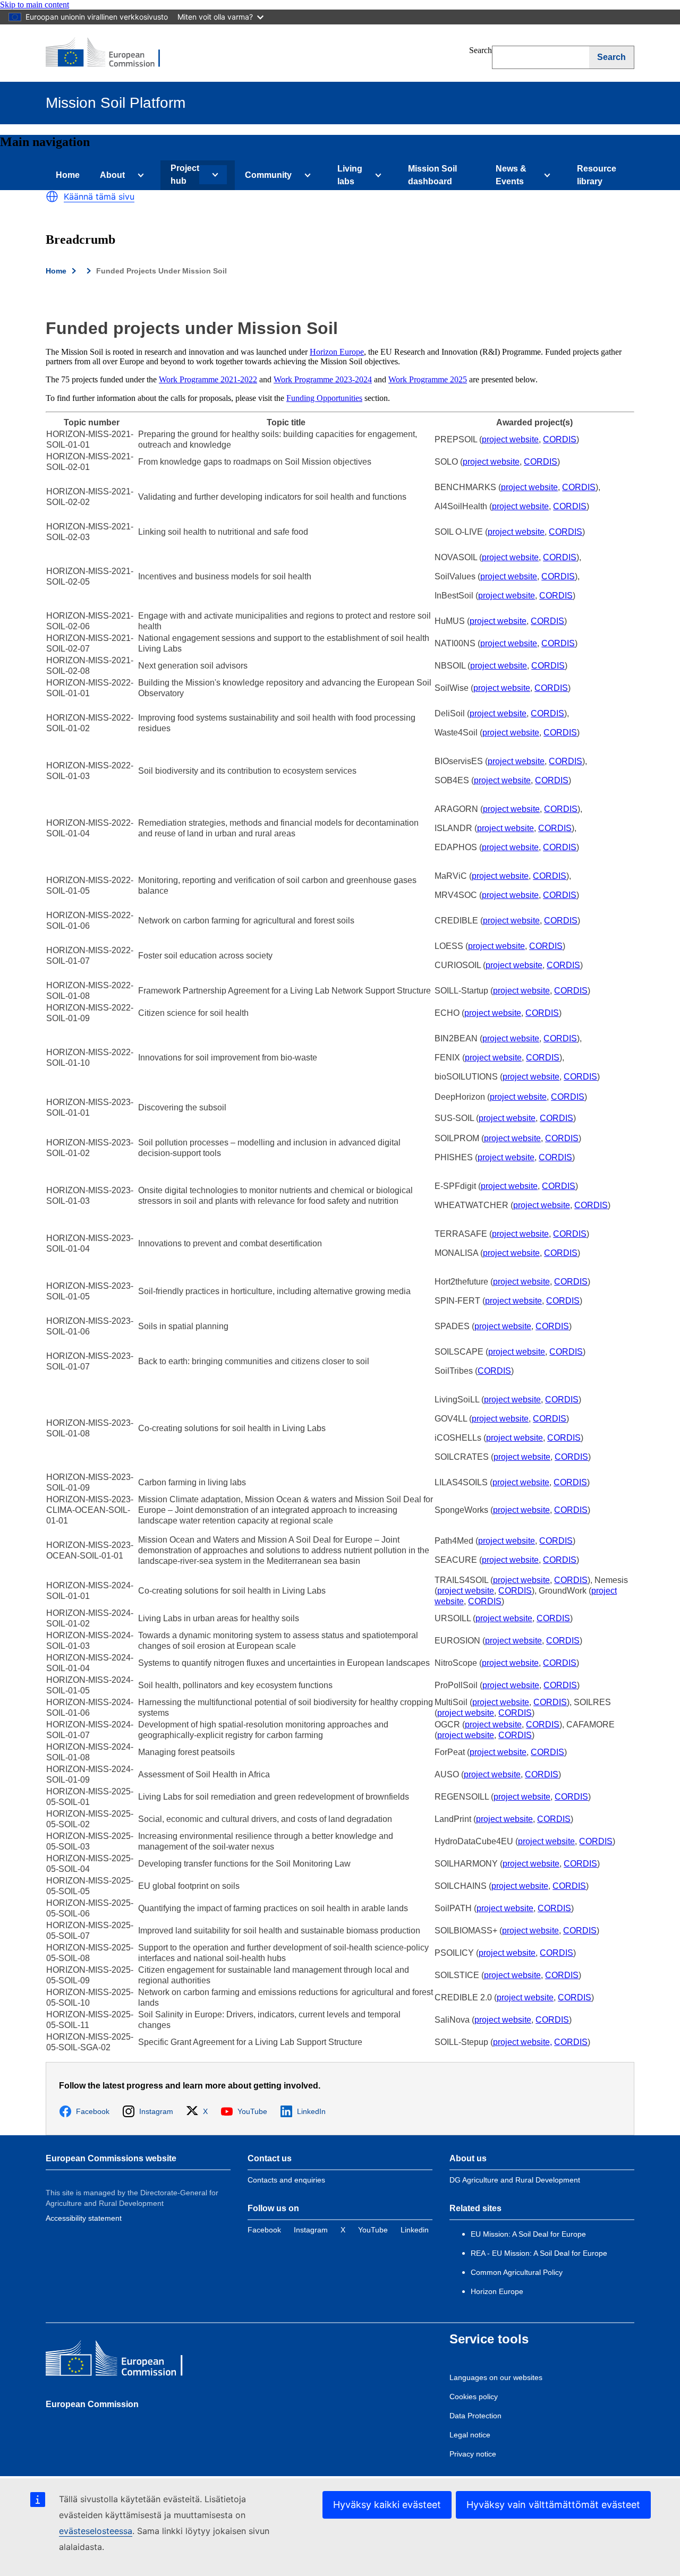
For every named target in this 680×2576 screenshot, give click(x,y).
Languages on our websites (496, 2377)
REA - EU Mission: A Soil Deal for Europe (539, 2253)
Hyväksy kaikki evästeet (387, 2505)
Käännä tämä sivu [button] (99, 196)
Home (68, 175)
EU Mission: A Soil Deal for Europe (529, 2234)
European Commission (92, 2404)
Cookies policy (474, 2397)
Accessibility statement (84, 2218)
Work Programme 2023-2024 (323, 379)
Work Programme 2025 (428, 379)
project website (510, 439)
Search (481, 50)
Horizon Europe (337, 352)
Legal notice (470, 2435)
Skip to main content (35, 5)
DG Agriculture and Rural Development (515, 2180)
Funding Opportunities (324, 398)
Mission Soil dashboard (432, 175)
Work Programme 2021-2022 (208, 379)
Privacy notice (473, 2454)
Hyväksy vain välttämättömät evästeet (553, 2505)
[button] (52, 196)
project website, (522, 2042)
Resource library (597, 175)
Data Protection (475, 2416)
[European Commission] (110, 53)
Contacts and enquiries (286, 2180)
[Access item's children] (139, 175)
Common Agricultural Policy (517, 2272)
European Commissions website (111, 2158)
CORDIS (560, 439)
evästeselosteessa (96, 2531)
